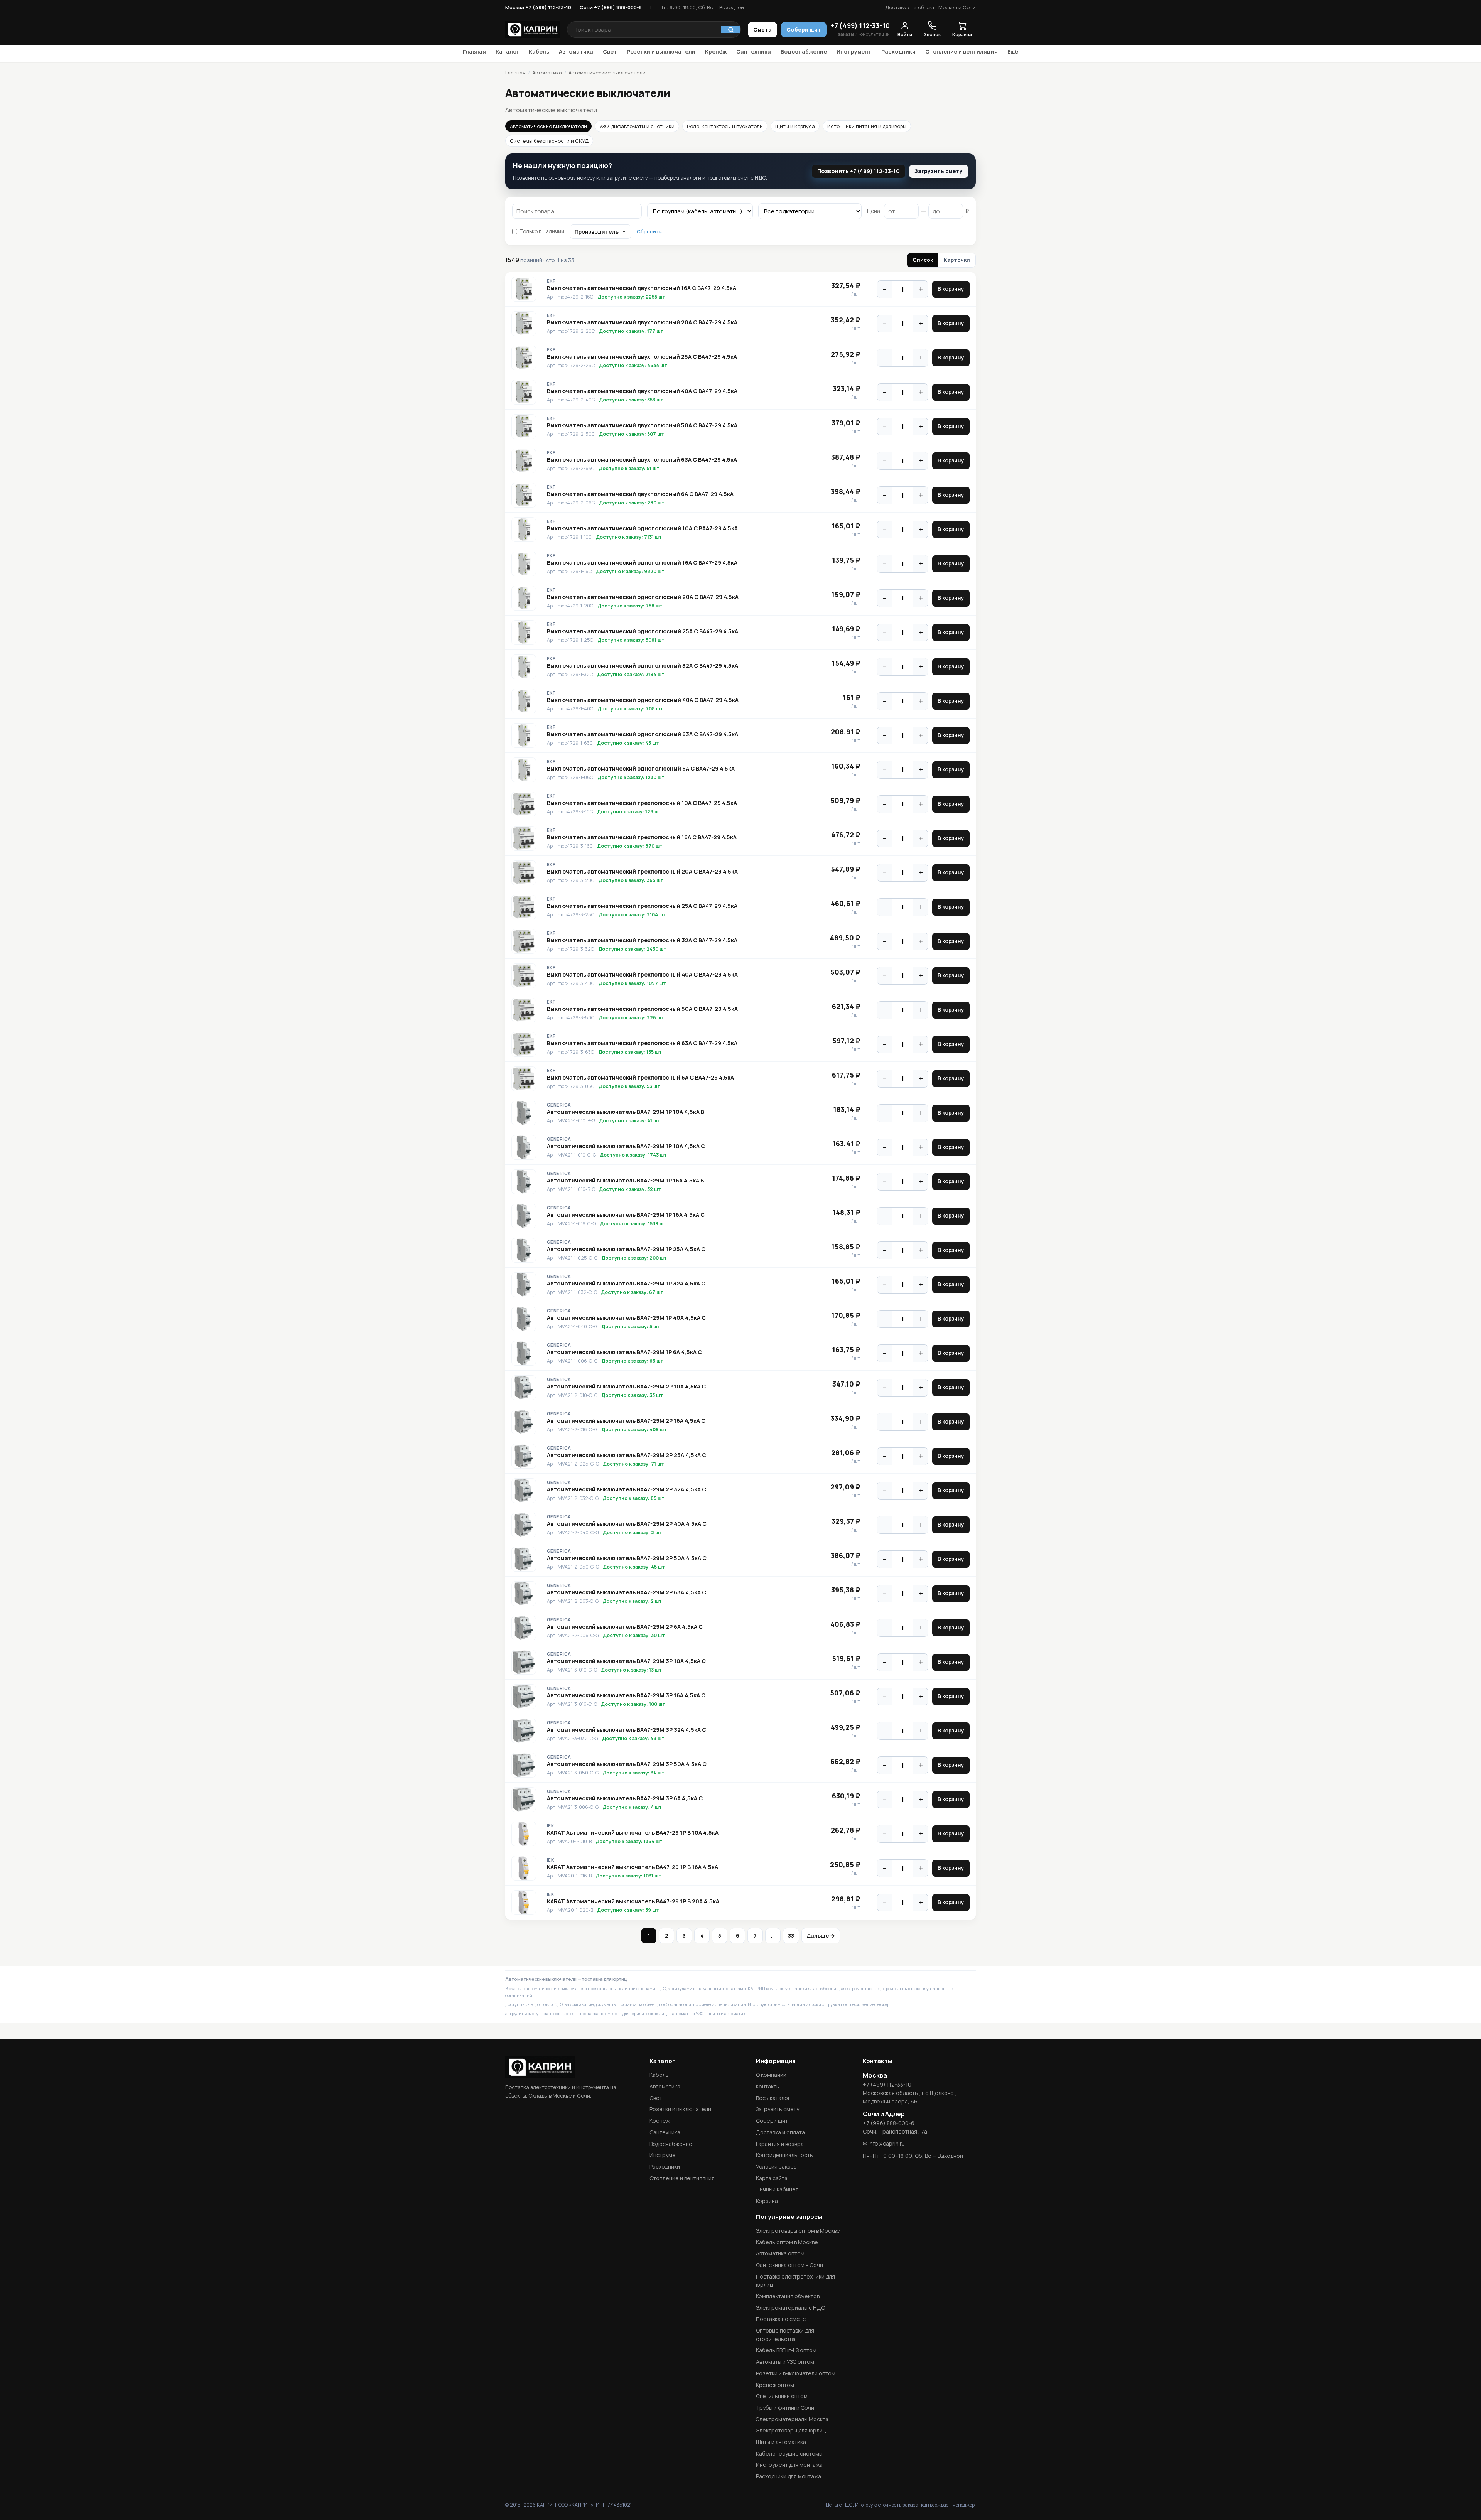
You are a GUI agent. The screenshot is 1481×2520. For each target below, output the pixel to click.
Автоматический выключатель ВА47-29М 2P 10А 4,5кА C (626, 1387)
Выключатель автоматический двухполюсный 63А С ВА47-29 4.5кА (642, 460)
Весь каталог (773, 2098)
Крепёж (716, 51)
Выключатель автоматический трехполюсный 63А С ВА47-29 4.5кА (642, 1043)
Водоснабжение (804, 51)
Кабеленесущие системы (789, 2453)
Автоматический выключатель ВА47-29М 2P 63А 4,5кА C (627, 1592)
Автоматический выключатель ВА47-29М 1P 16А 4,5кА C (626, 1215)
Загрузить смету (939, 171)
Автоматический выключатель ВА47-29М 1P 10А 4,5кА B (626, 1112)
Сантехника (754, 51)
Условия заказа (776, 2167)
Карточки (957, 260)
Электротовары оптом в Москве (798, 2231)
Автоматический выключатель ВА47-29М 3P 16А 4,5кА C (626, 1695)
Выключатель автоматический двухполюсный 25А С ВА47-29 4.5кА (642, 357)
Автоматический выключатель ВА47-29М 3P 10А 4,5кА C (626, 1661)
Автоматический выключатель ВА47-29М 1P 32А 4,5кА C (626, 1284)
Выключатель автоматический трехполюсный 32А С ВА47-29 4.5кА (642, 940)
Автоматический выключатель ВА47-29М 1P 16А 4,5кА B (625, 1181)
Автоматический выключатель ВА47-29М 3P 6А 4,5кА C (625, 1798)
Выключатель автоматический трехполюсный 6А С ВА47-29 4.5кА (640, 1078)
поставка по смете (599, 2013)
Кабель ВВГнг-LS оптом (786, 2350)
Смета (762, 30)
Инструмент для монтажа (789, 2465)
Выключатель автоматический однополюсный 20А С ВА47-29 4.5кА (643, 597)
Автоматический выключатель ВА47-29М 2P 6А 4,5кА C (625, 1627)
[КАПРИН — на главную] (533, 30)
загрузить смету (522, 2013)
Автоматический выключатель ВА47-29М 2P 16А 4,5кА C (626, 1421)
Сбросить (649, 231)
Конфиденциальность (784, 2155)
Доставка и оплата (780, 2132)
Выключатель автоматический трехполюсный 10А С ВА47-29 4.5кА (642, 803)
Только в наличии (542, 231)
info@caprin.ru (887, 2143)
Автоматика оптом (780, 2253)
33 (791, 1936)
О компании (771, 2075)
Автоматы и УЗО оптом (785, 2362)
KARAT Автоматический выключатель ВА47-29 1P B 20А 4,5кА (633, 1901)
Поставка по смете (781, 2319)
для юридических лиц (645, 2013)
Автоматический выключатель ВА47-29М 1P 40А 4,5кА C (626, 1318)
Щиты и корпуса (795, 126)
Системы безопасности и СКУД (549, 141)
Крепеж (660, 2121)
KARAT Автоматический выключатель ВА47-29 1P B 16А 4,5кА (633, 1867)
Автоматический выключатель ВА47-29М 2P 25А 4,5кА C (627, 1455)
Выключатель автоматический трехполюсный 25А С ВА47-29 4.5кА (642, 906)
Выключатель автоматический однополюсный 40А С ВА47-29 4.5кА (643, 700)
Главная (474, 51)
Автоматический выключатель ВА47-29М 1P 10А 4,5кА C (626, 1146)
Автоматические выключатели (548, 126)
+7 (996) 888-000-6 (889, 2123)
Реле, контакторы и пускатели (725, 126)
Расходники (898, 51)
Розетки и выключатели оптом (796, 2373)
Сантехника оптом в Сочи (789, 2265)
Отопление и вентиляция (961, 51)
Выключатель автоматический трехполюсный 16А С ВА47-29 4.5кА (642, 837)
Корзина (767, 2201)
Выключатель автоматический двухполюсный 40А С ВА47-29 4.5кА (642, 391)
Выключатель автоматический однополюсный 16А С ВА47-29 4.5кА (642, 563)
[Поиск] (731, 30)
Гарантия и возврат (781, 2144)
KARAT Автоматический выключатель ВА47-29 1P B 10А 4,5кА (633, 1833)
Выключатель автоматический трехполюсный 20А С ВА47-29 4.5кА (642, 872)
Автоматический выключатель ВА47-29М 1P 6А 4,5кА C (624, 1352)
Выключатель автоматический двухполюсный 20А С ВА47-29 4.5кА (642, 322)
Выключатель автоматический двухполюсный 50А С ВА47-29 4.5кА (642, 425)
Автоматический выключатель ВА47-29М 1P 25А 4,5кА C (626, 1249)
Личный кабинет (777, 2189)
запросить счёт (559, 2013)
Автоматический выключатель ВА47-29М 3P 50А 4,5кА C (627, 1764)
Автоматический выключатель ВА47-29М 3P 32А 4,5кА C (627, 1730)
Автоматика (576, 51)
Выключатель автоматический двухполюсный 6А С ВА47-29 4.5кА (640, 494)
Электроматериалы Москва (792, 2419)
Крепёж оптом (775, 2385)
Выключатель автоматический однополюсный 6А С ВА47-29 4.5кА (641, 769)
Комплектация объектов (788, 2296)
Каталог (507, 51)
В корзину (951, 289)
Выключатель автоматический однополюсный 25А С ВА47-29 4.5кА (643, 631)
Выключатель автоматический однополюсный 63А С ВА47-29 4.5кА (643, 734)
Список (923, 260)
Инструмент (854, 51)
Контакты (768, 2086)
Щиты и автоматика (781, 2442)
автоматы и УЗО (688, 2013)
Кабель (539, 51)
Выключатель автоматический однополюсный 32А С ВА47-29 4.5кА (643, 666)
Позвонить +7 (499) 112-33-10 (859, 171)
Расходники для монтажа (789, 2476)
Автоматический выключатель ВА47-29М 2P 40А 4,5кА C (627, 1524)
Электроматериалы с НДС (790, 2308)
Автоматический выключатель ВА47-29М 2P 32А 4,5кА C (627, 1489)
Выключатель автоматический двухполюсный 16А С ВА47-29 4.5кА (642, 288)
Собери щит (804, 30)
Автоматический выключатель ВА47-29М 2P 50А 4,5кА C (627, 1558)
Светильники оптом (782, 2396)
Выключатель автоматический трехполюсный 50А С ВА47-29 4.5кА (642, 1009)
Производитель (597, 232)
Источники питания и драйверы (867, 126)
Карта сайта (772, 2178)
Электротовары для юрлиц (791, 2430)
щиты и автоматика (728, 2013)
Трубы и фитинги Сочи (785, 2408)
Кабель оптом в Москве (787, 2242)
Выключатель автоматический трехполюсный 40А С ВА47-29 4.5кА (642, 975)
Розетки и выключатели (661, 51)
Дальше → (821, 1936)
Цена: (874, 211)
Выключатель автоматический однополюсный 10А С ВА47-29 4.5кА (642, 528)
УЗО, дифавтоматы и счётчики (637, 126)
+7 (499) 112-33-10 (860, 26)
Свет (610, 51)
